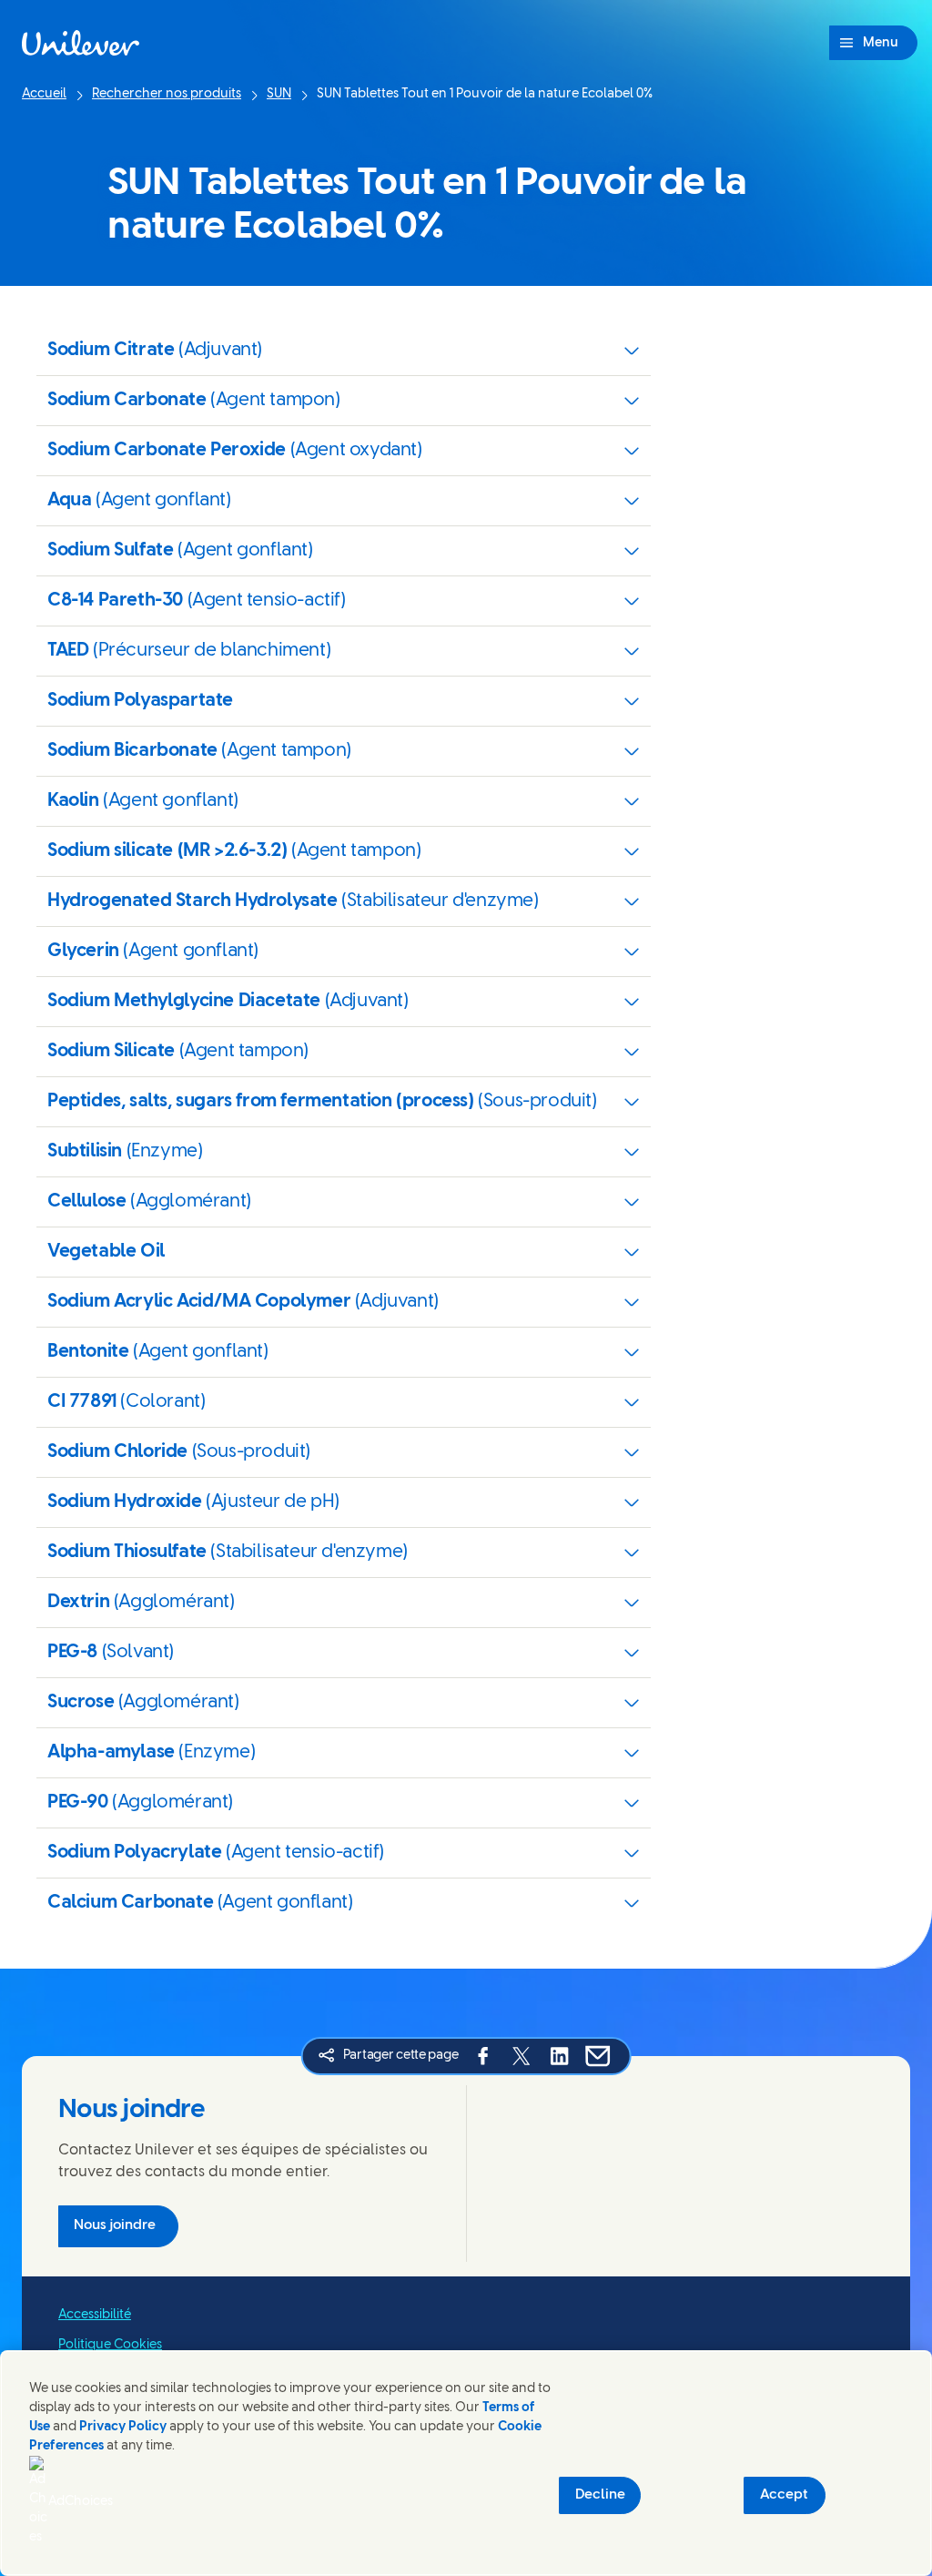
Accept (784, 2495)
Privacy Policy (123, 2427)
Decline (600, 2495)
